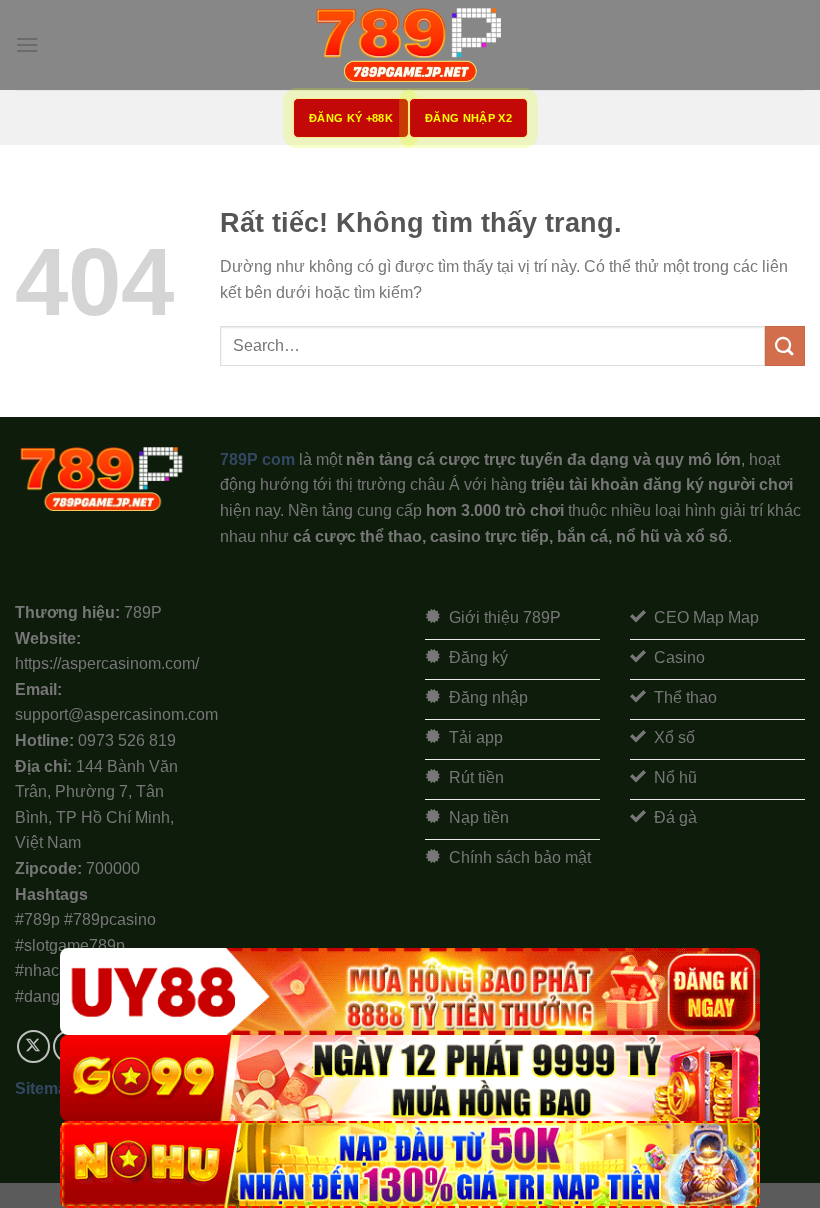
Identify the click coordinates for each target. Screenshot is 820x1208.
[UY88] (410, 991)
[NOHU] (410, 1164)
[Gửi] (785, 345)
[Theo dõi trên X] (33, 1046)
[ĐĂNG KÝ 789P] (410, 45)
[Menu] (27, 44)
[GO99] (410, 1078)
